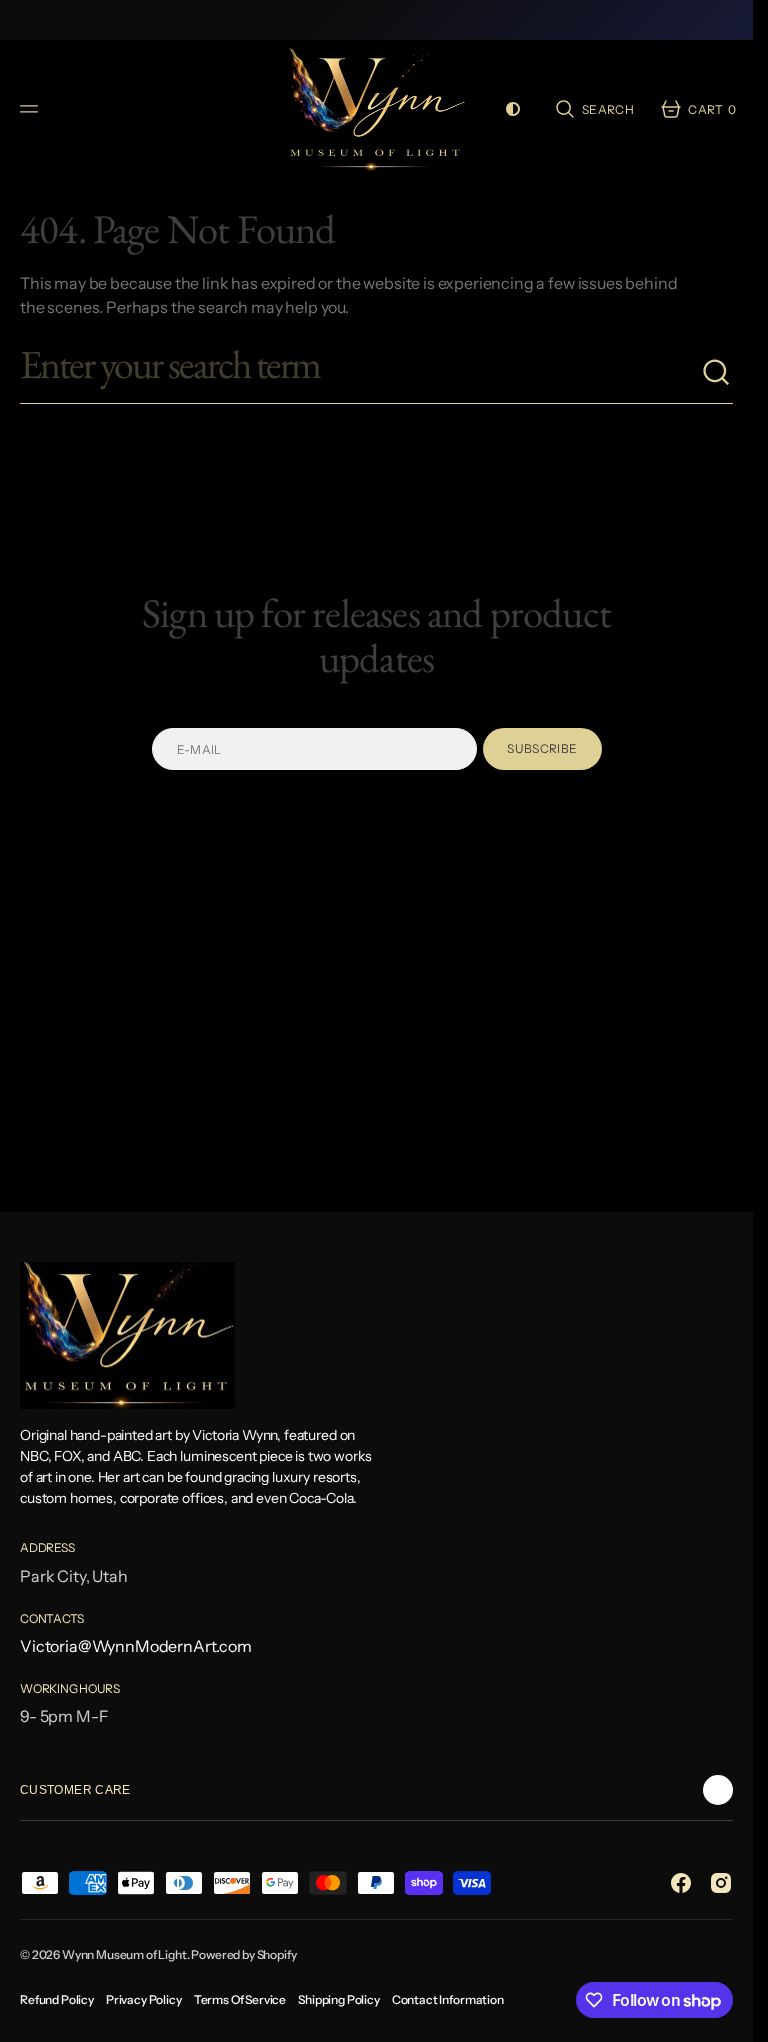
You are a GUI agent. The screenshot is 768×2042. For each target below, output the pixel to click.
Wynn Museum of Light (124, 1954)
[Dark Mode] (513, 109)
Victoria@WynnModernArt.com (136, 1646)
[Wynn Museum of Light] (377, 109)
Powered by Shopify (243, 1954)
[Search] (717, 373)
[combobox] (360, 373)
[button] (32, 109)
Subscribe (542, 748)
